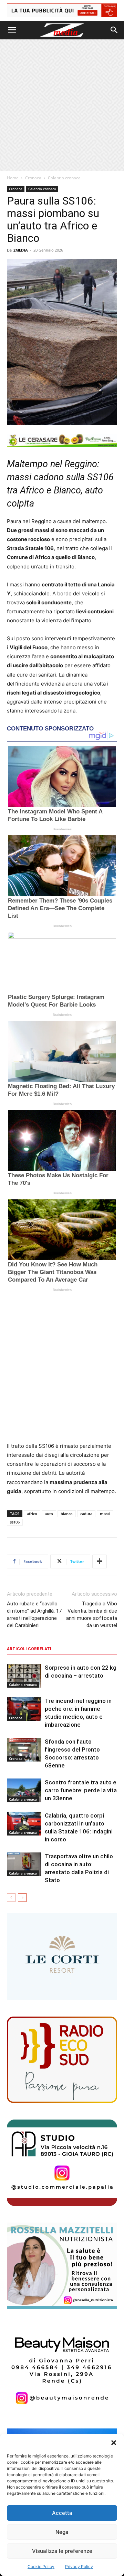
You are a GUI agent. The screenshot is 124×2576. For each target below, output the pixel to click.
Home (13, 178)
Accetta (62, 2513)
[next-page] (22, 1898)
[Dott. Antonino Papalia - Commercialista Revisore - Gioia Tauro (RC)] (62, 2163)
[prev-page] (11, 1898)
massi (105, 1514)
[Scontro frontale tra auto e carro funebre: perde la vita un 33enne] (24, 1790)
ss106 (15, 1522)
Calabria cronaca (64, 178)
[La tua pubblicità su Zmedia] (62, 10)
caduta (86, 1514)
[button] (114, 2443)
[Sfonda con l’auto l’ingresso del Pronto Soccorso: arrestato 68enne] (24, 1750)
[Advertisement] (62, 105)
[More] (100, 1561)
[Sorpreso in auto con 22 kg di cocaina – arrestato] (24, 1676)
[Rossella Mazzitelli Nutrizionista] (62, 2266)
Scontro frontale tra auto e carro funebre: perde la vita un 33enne (81, 1790)
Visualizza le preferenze (62, 2551)
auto (49, 1514)
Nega (62, 2532)
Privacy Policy (79, 2566)
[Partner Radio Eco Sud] (62, 2060)
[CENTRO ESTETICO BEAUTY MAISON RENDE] (62, 2369)
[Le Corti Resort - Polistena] (62, 1957)
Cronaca (33, 178)
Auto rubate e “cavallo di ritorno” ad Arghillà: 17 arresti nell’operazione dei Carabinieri (34, 1615)
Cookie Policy (41, 2566)
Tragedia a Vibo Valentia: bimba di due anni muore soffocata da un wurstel (92, 1615)
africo (32, 1514)
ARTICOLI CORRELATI (29, 1649)
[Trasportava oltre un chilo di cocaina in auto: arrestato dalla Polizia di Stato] (24, 1864)
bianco (67, 1514)
